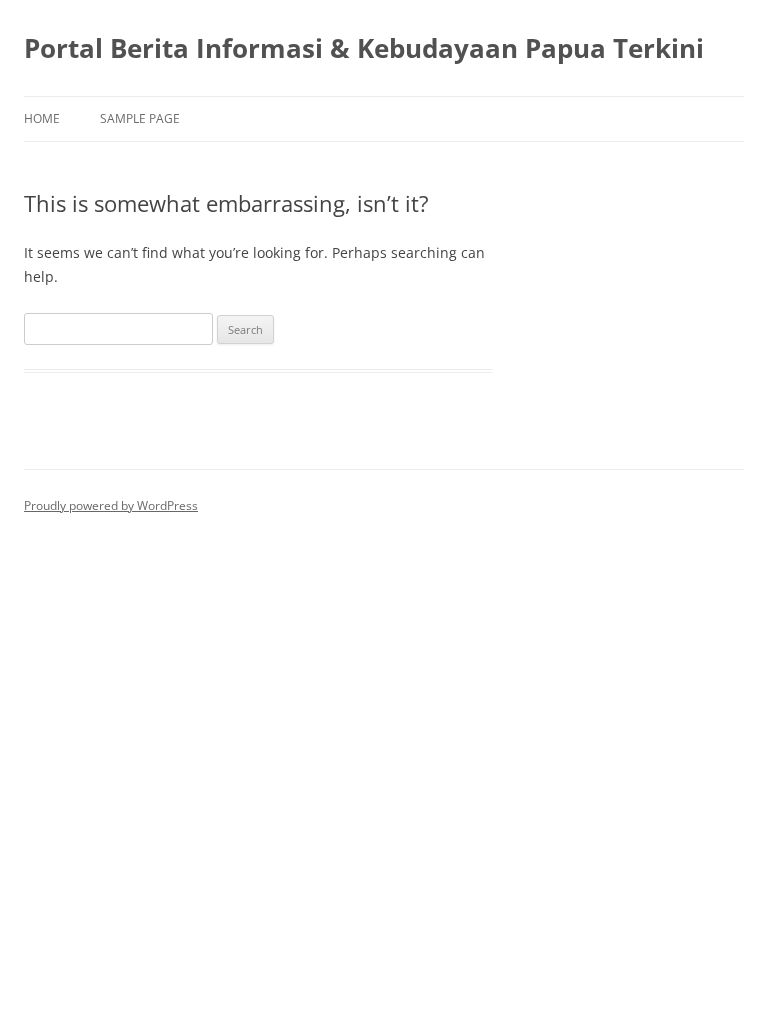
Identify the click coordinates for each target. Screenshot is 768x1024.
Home (42, 118)
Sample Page (140, 118)
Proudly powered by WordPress (111, 505)
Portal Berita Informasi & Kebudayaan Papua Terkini (364, 48)
